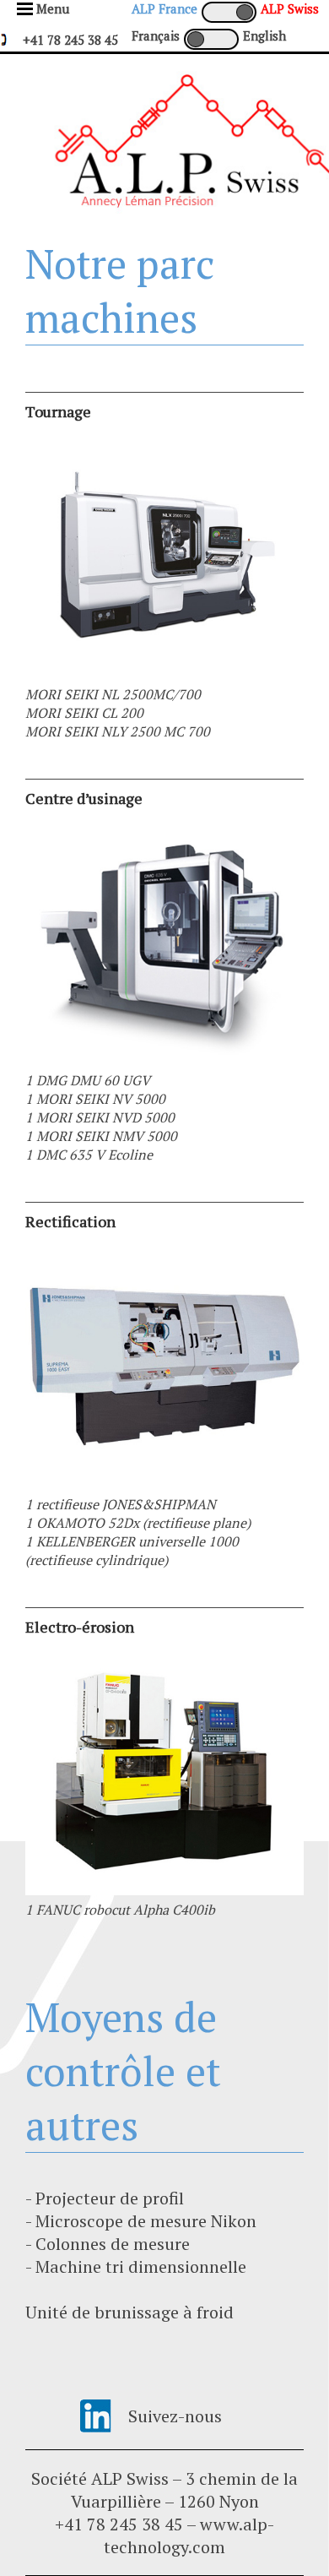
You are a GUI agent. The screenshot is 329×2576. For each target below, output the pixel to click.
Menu (53, 8)
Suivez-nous (175, 2416)
